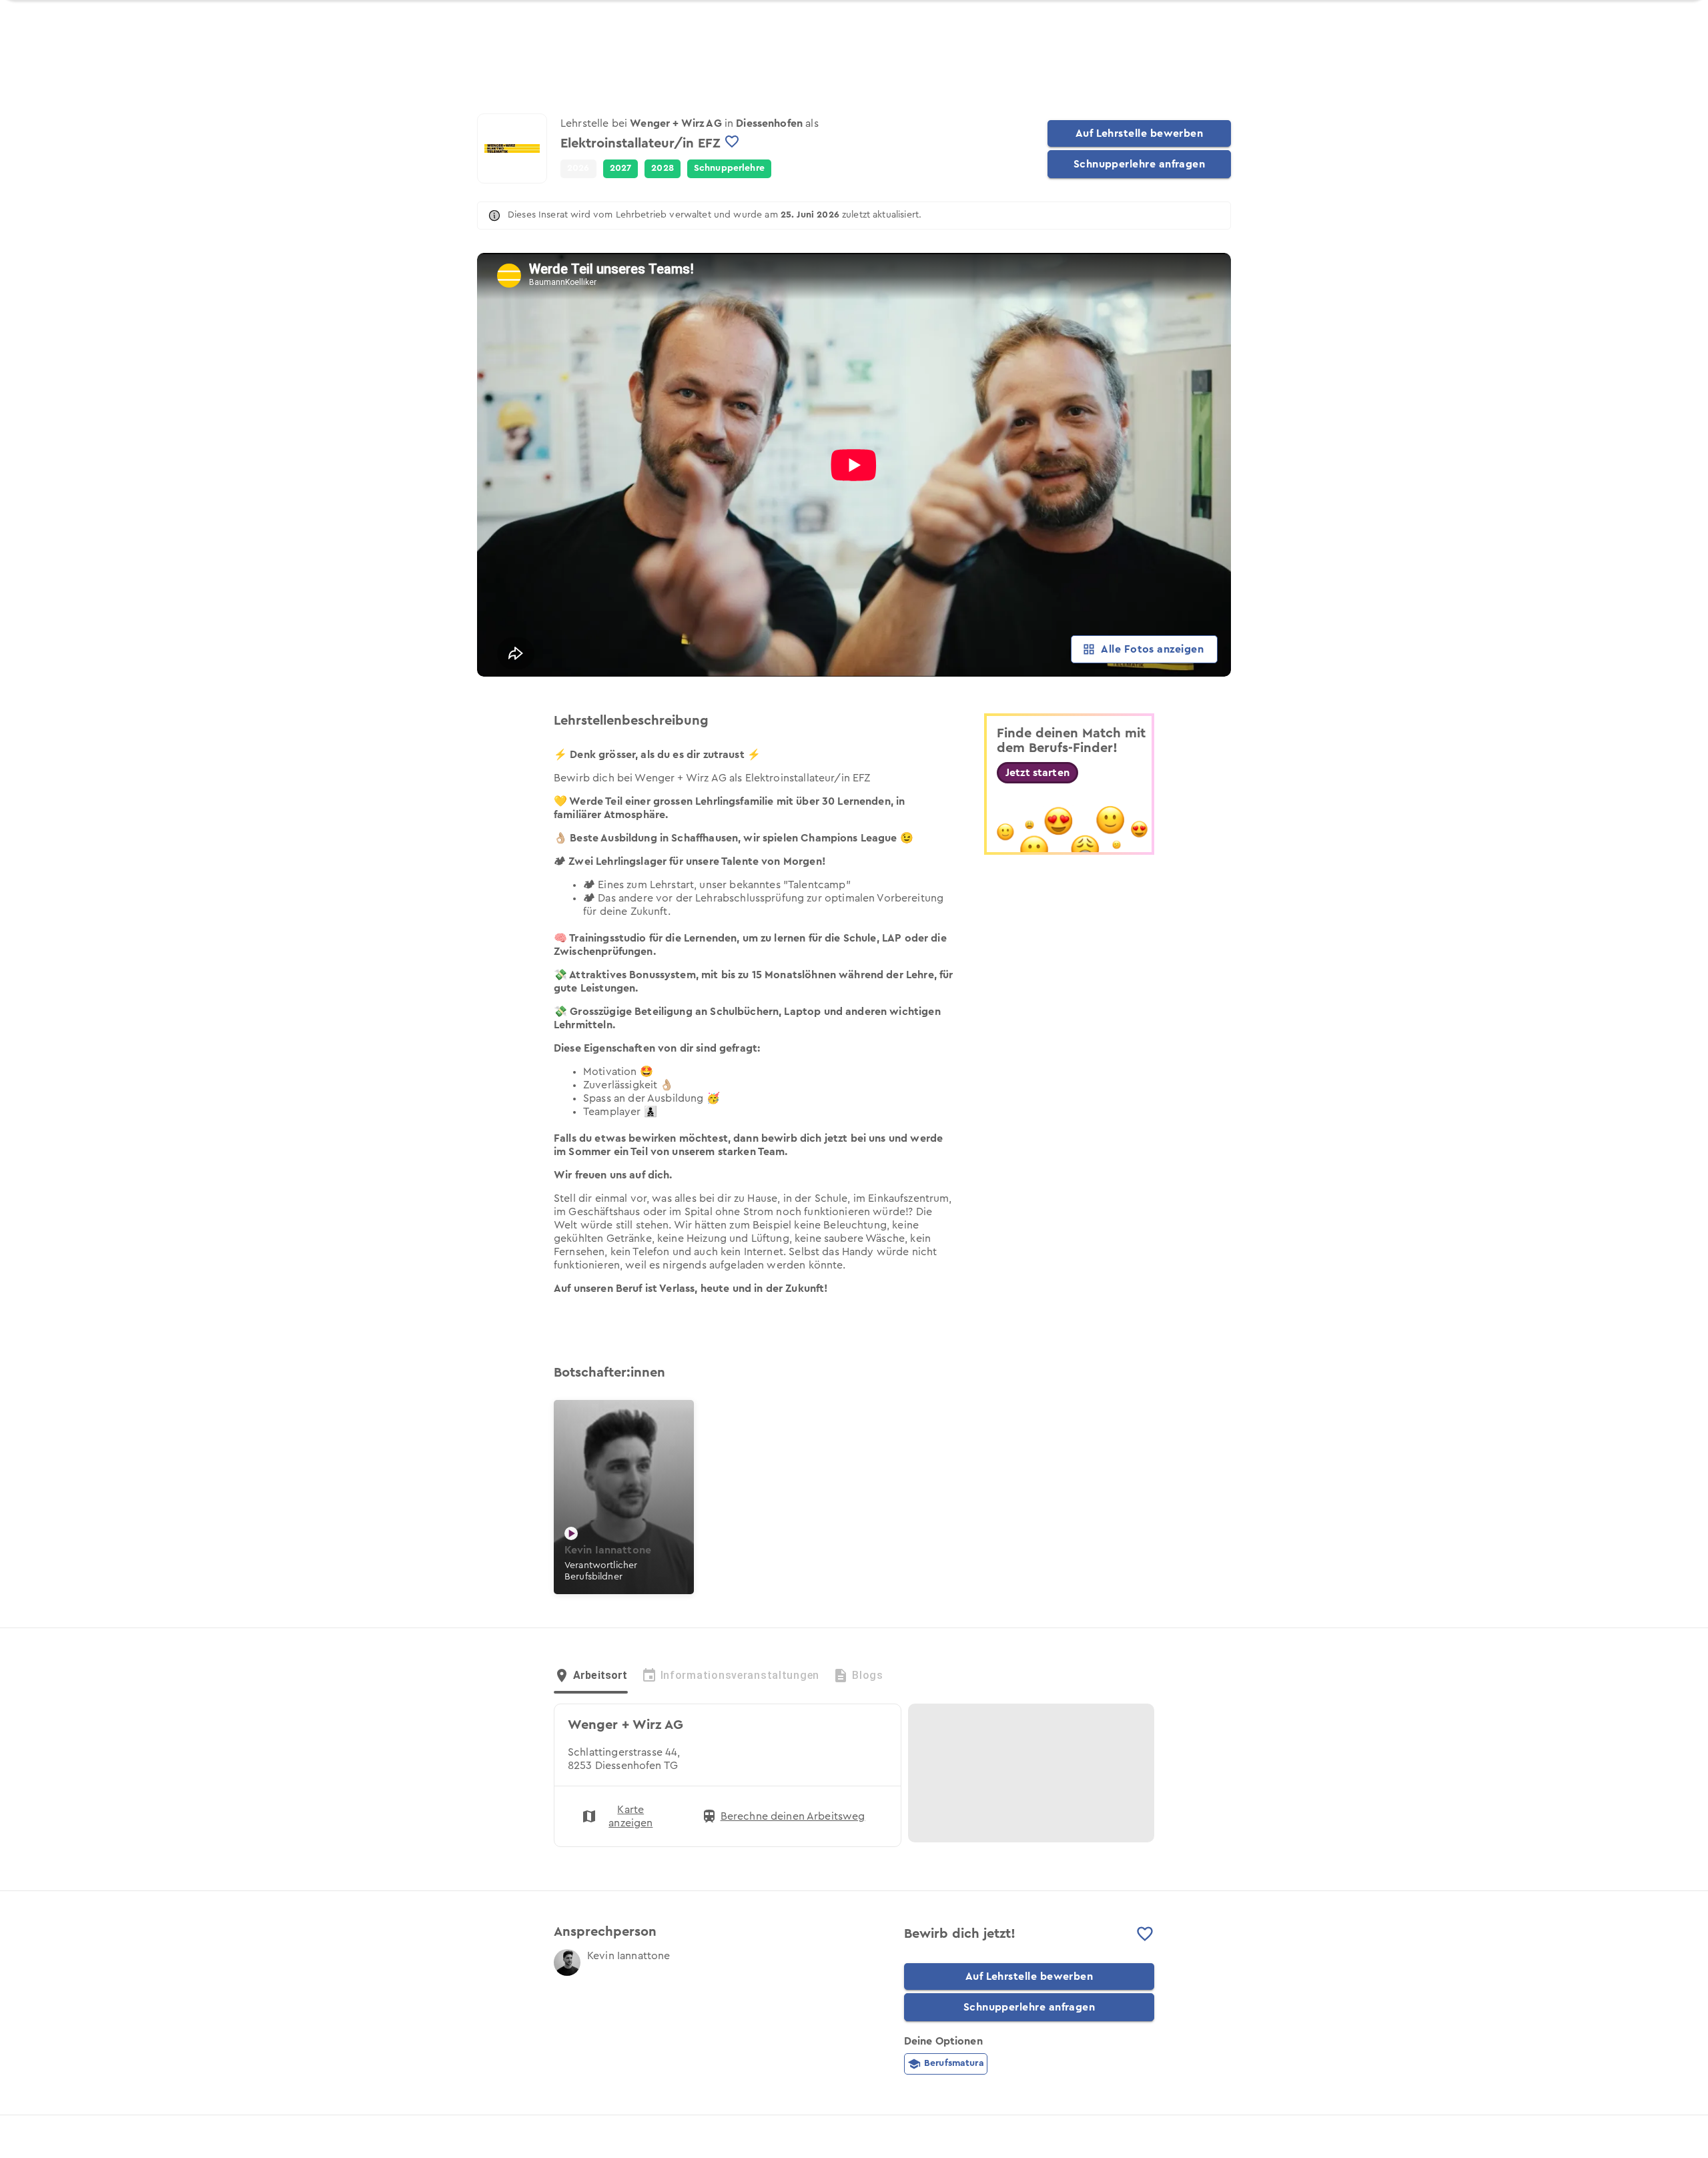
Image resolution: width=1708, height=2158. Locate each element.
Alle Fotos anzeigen (1152, 649)
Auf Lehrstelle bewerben (1140, 133)
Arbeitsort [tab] (600, 1675)
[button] (621, 169)
